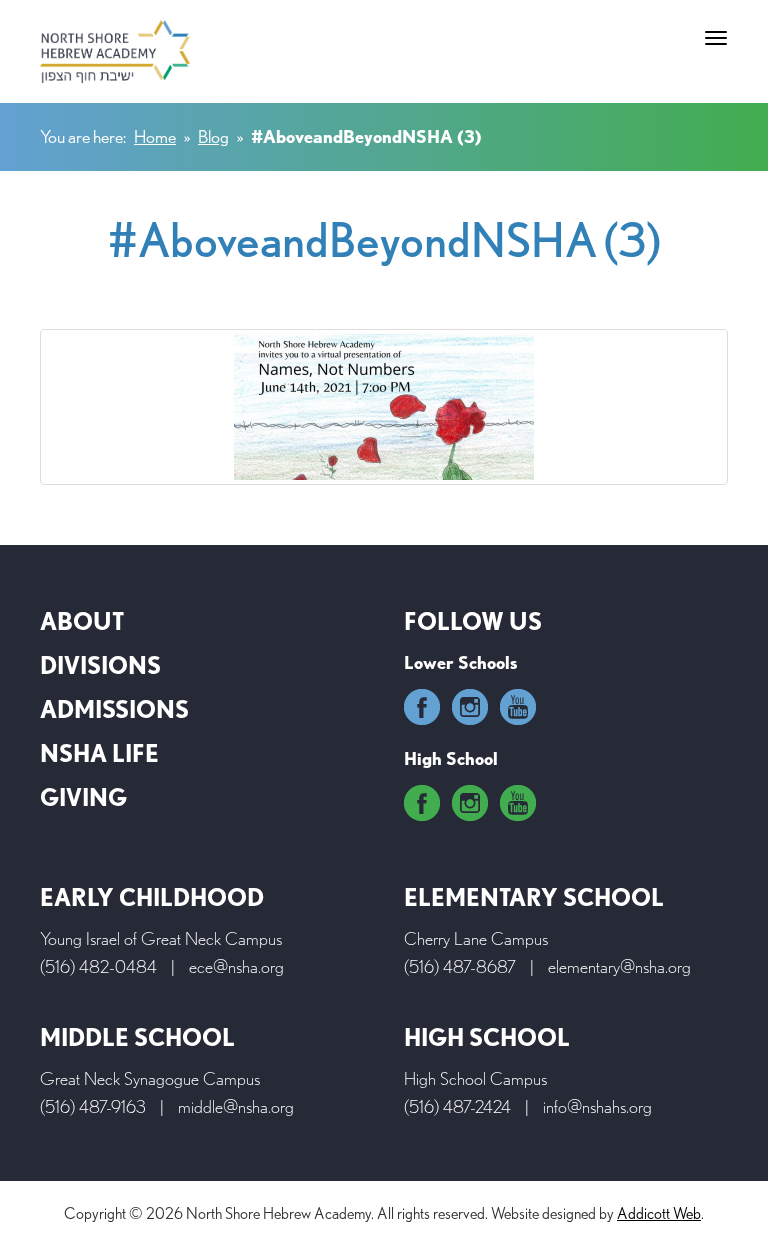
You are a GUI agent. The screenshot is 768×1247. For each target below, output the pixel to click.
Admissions (114, 709)
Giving (83, 797)
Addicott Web (659, 1213)
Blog (213, 136)
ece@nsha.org (236, 966)
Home (155, 136)
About (82, 621)
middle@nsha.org (236, 1106)
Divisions (100, 665)
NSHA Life (99, 753)
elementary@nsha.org (619, 966)
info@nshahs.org (597, 1106)
